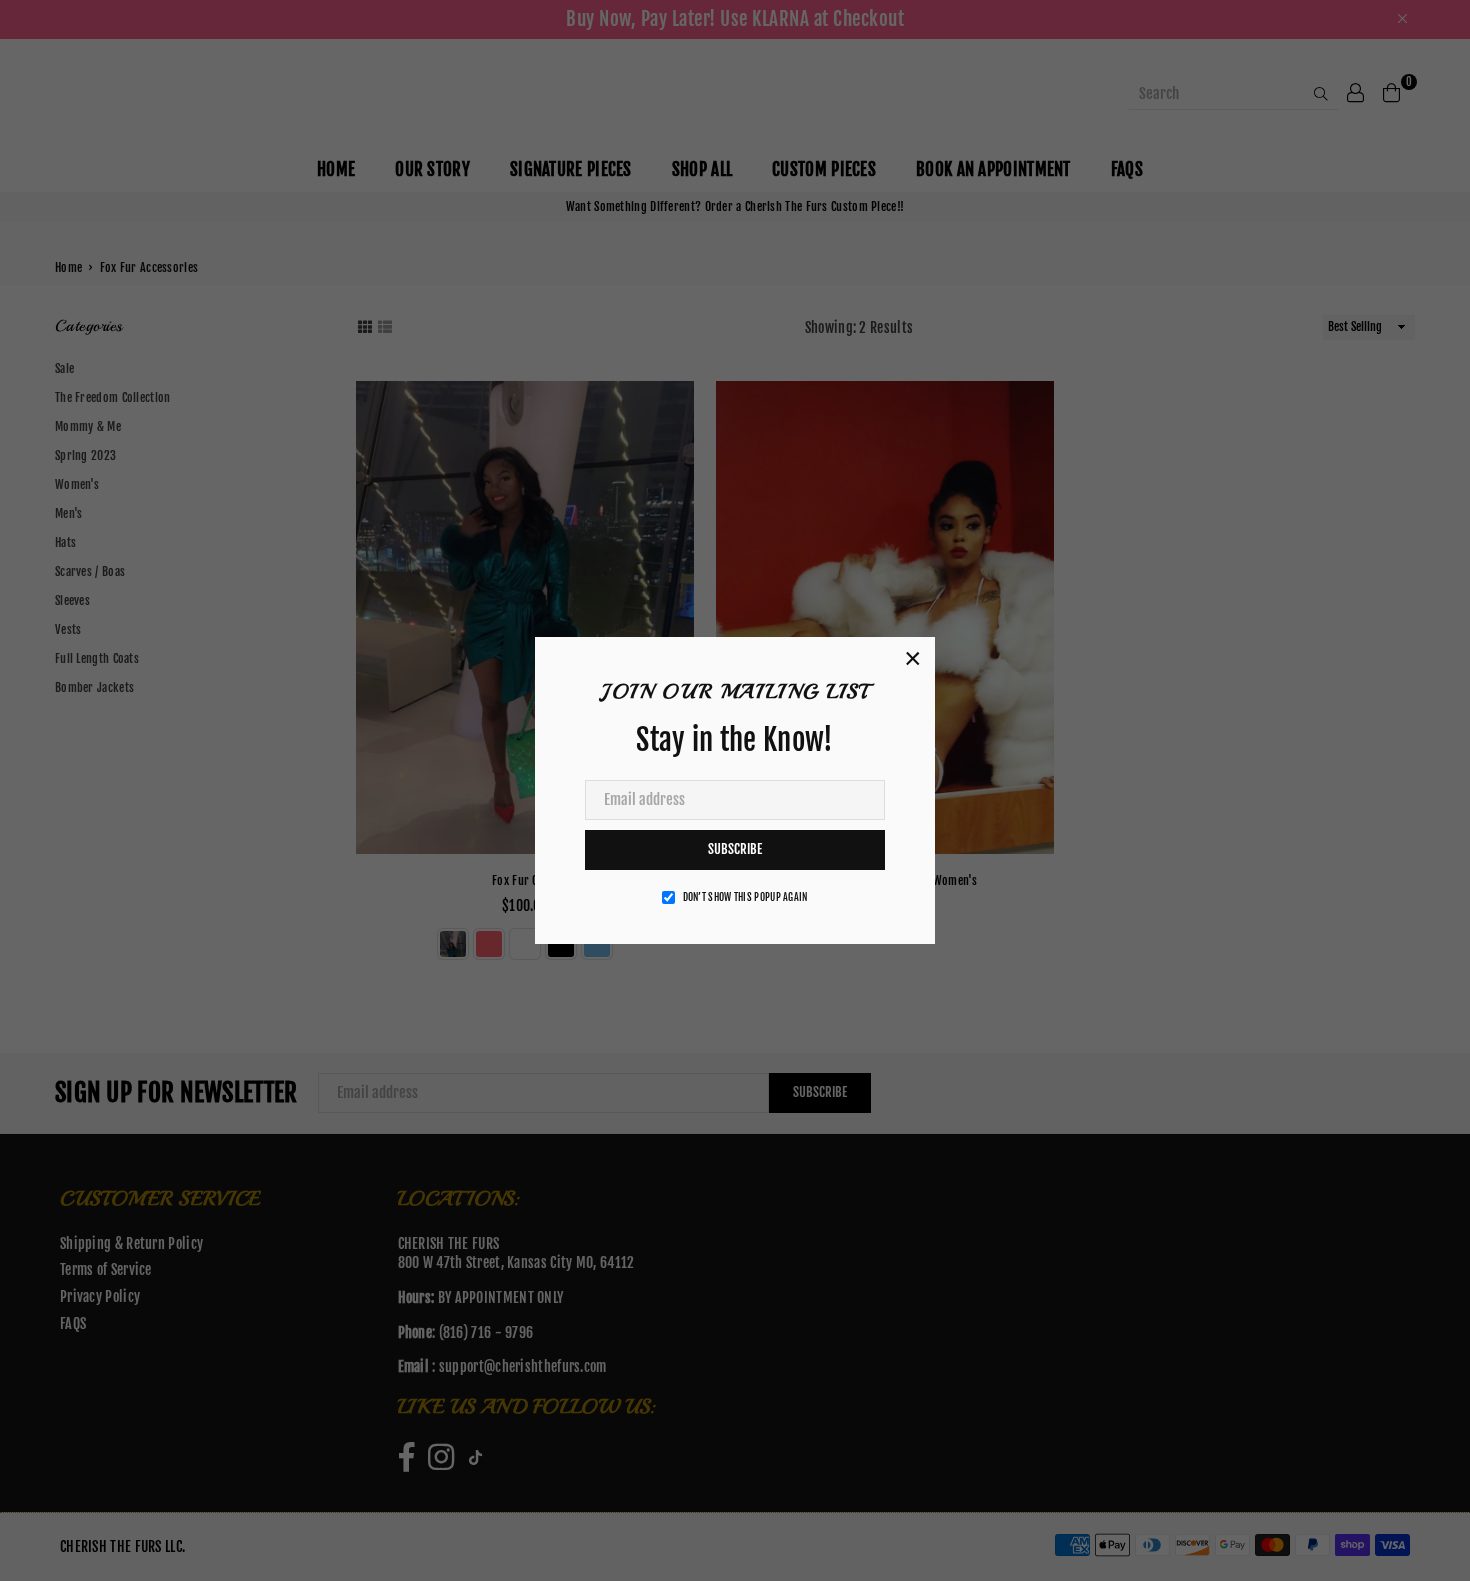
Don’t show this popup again (745, 897)
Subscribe (735, 849)
